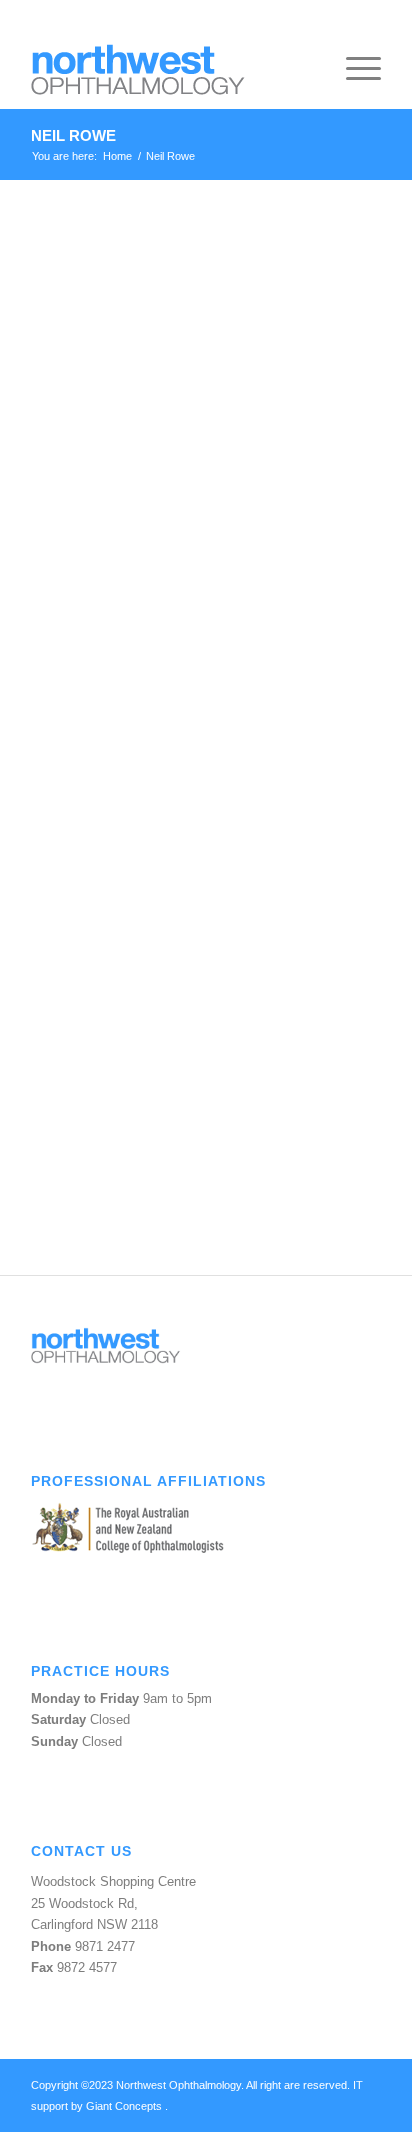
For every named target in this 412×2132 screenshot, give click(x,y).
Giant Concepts (125, 2106)
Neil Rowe (73, 135)
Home (117, 156)
